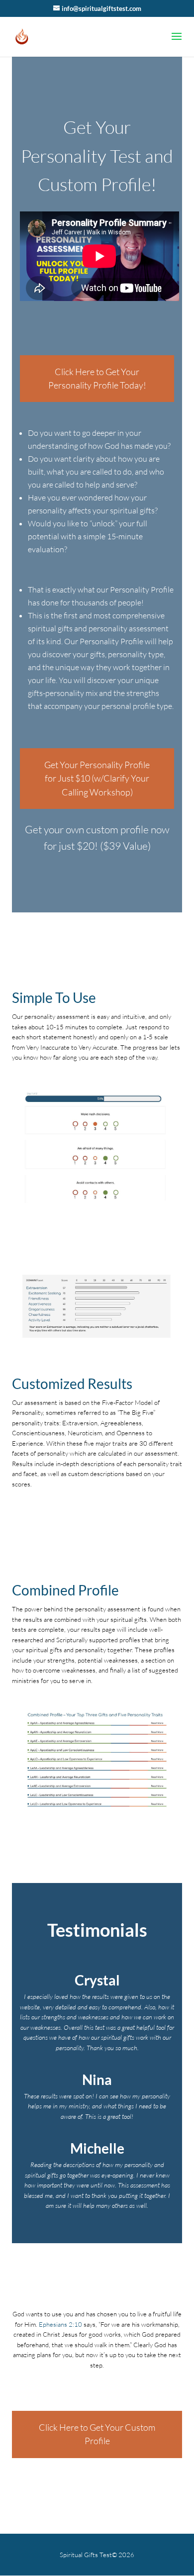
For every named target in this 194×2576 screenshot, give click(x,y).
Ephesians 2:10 (60, 2324)
